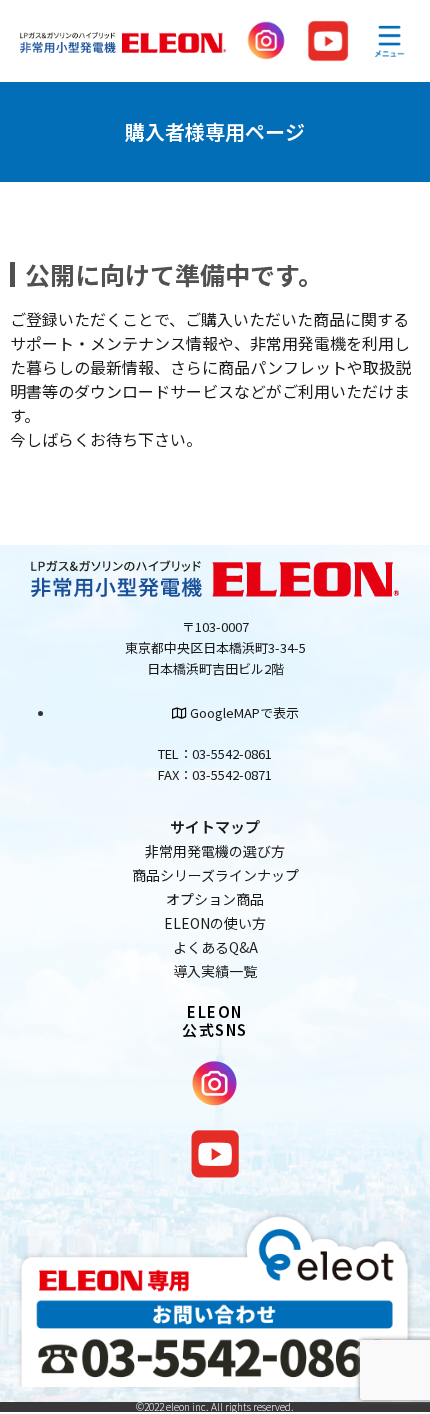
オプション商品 (215, 899)
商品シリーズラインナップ (215, 875)
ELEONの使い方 (215, 923)
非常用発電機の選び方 (215, 851)
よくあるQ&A (215, 947)
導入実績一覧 (215, 971)
